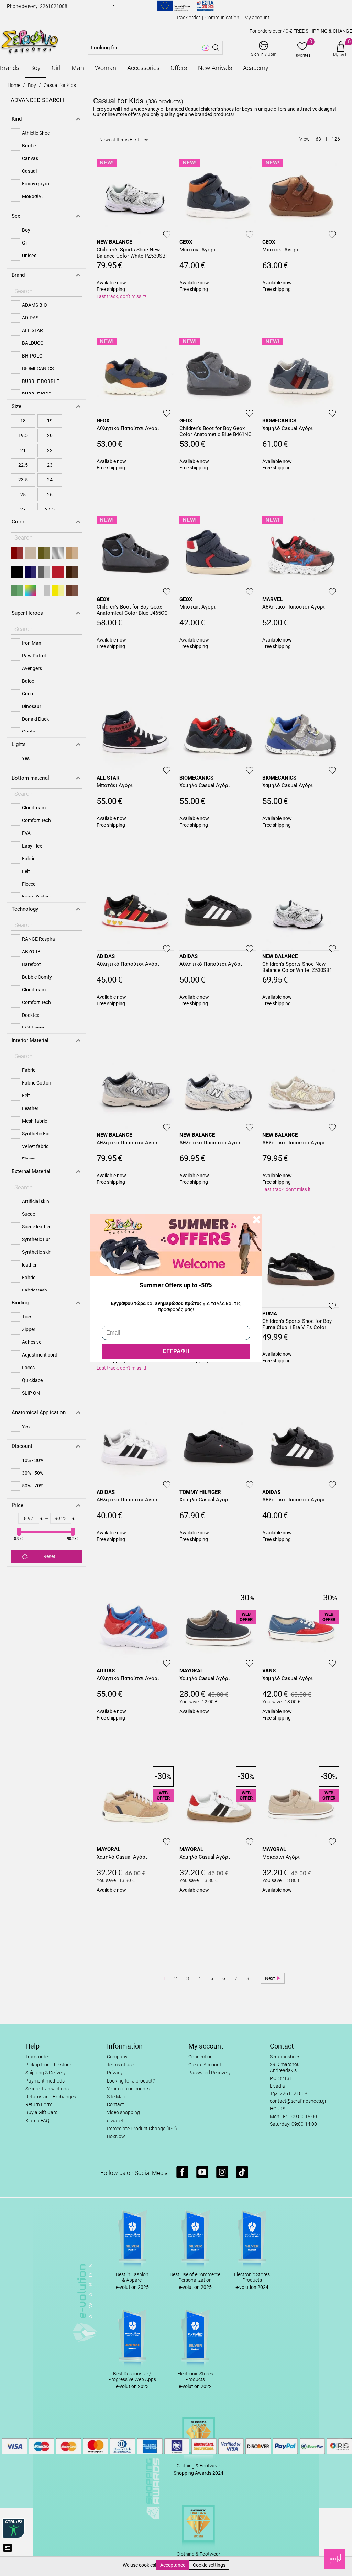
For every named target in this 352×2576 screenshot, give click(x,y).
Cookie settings (209, 2565)
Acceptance (173, 2565)
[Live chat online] (335, 2559)
